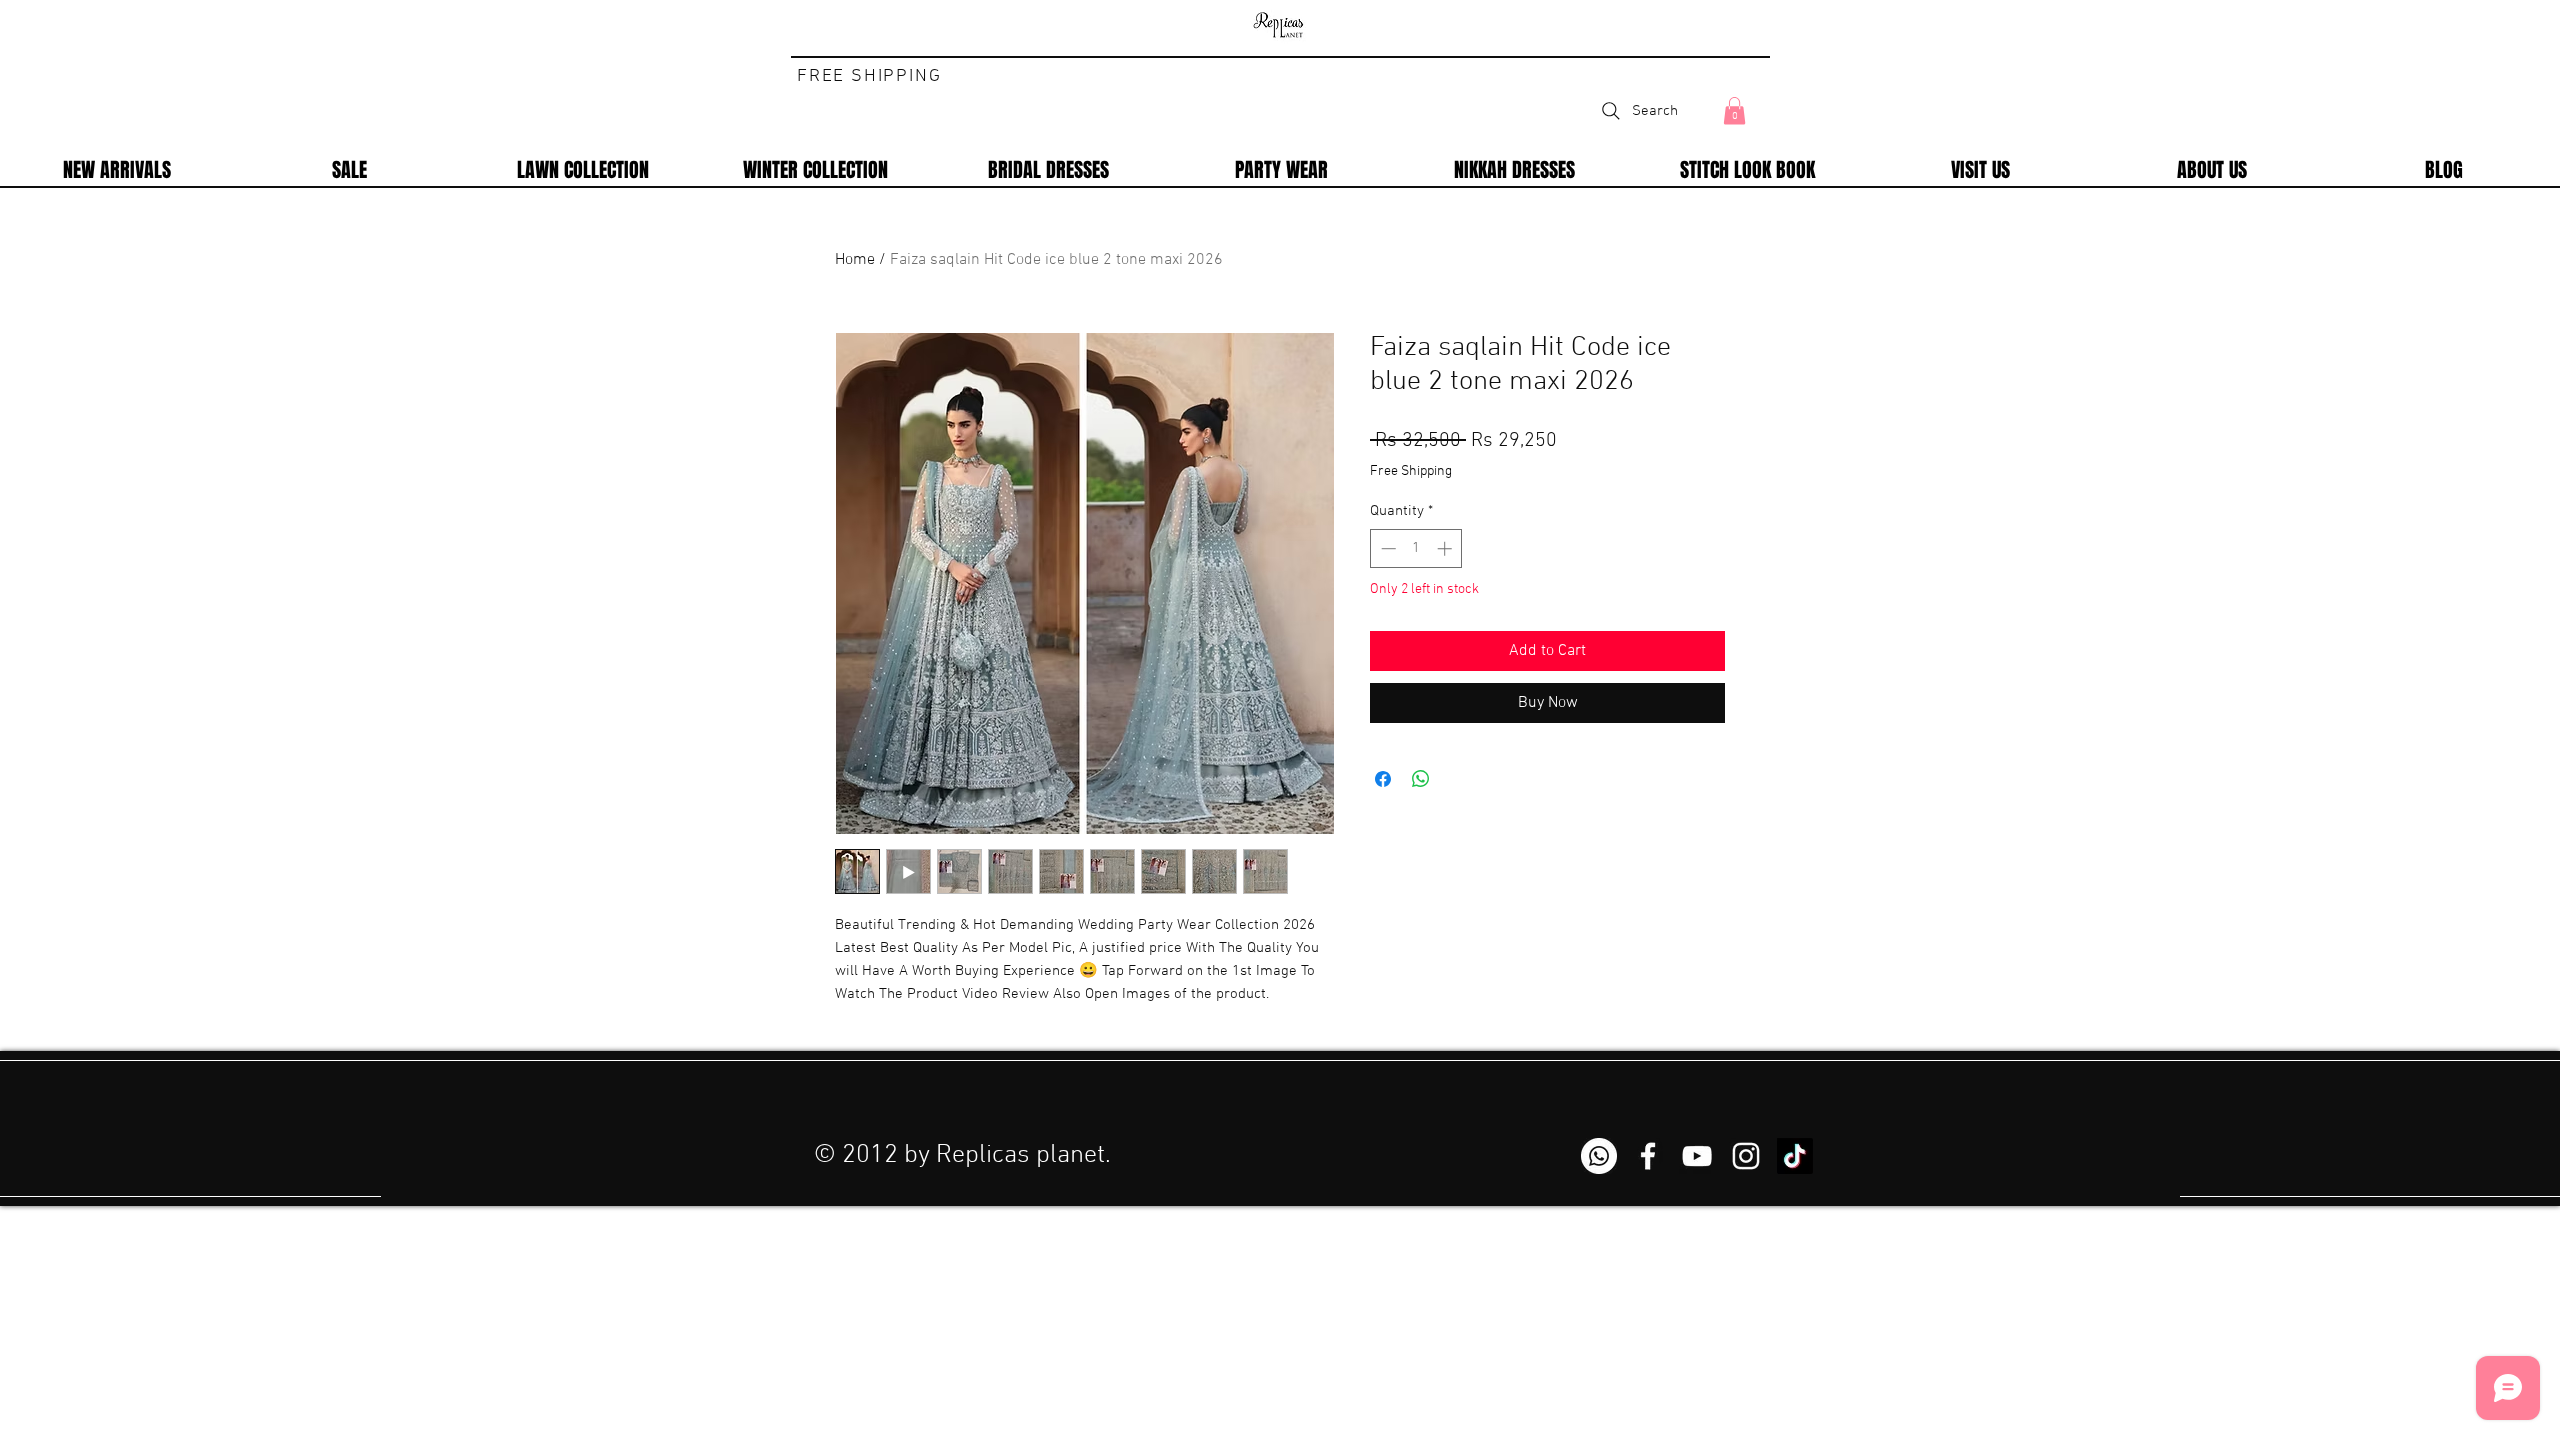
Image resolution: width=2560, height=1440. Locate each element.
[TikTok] (1795, 1156)
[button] (1734, 110)
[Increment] (1446, 548)
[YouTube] (1697, 1156)
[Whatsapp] (1599, 1156)
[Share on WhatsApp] (1421, 779)
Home (855, 260)
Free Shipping (1411, 471)
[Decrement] (1386, 548)
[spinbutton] (1416, 548)
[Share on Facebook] (1383, 779)
